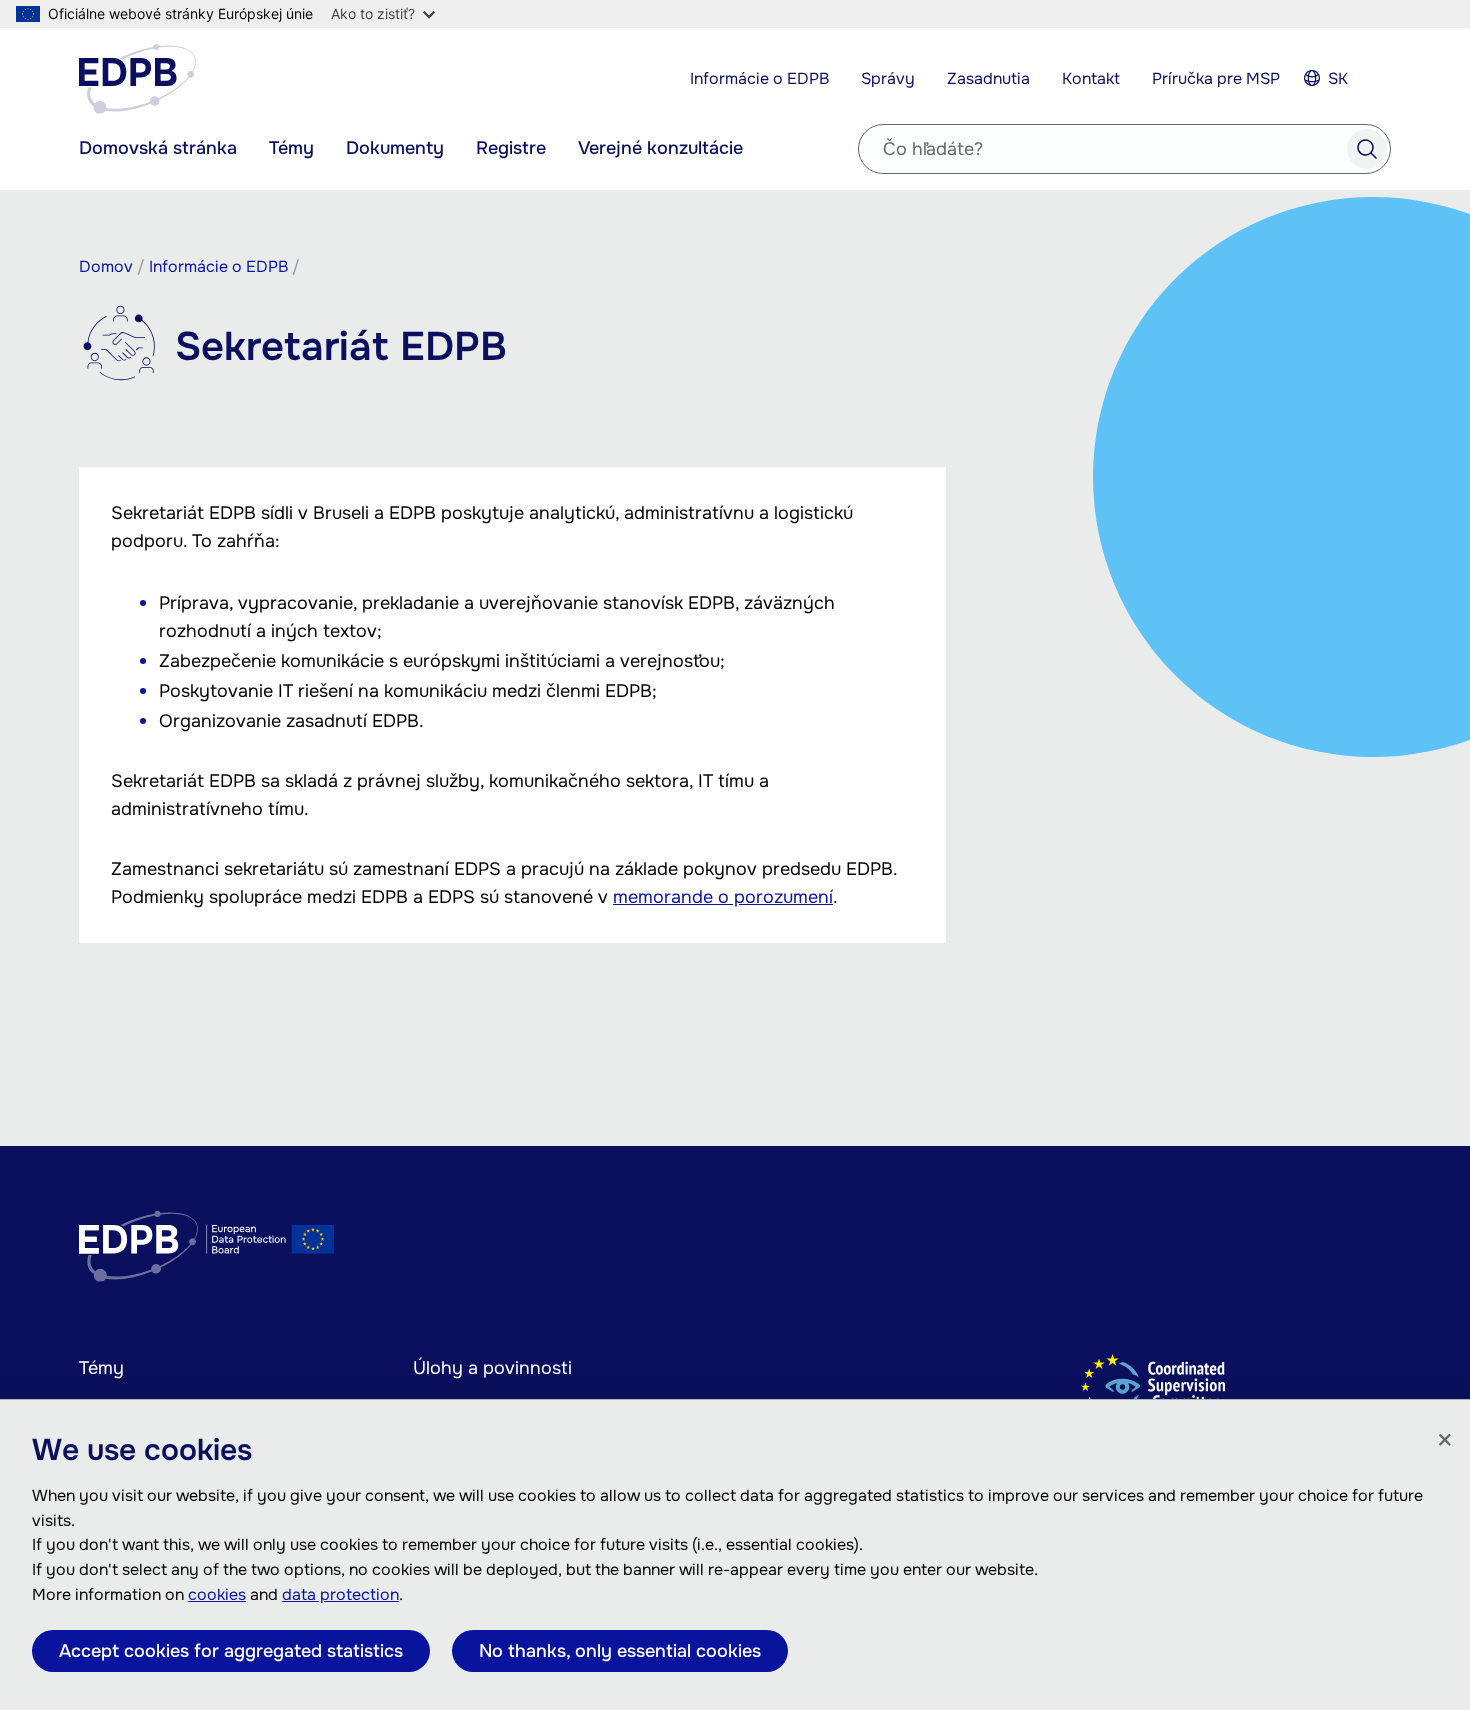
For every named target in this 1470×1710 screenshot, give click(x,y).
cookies (217, 1594)
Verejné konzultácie (660, 148)
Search (1367, 149)
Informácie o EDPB (759, 78)
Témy (291, 148)
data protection (340, 1594)
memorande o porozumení (723, 897)
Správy (888, 78)
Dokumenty (395, 148)
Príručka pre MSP (1216, 78)
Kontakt (1091, 78)
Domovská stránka (158, 148)
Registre (511, 148)
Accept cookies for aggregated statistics (231, 1651)
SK (1338, 78)
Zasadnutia (988, 78)
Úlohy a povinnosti (492, 1368)
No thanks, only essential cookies (620, 1651)
